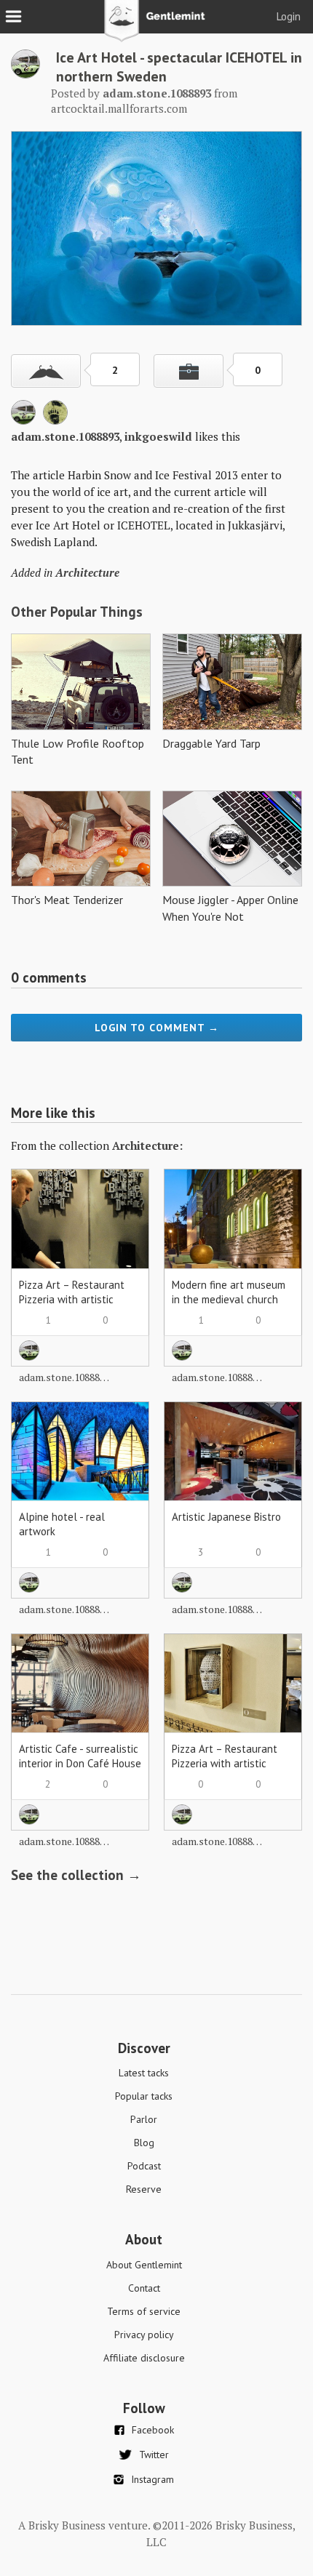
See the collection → (76, 1875)
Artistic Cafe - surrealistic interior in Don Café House (80, 1756)
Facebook (153, 2430)
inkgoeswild (158, 436)
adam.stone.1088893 (65, 436)
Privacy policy (144, 2335)
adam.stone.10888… (64, 1377)
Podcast (144, 2166)
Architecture (87, 572)
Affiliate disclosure (144, 2358)
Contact (144, 2288)
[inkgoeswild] (55, 420)
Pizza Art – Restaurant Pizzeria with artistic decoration (72, 1299)
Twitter (154, 2455)
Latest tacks (144, 2073)
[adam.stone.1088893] (25, 74)
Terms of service (144, 2311)
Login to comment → (157, 1028)
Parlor (144, 2119)
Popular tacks (144, 2096)
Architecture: (147, 1145)
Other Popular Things (77, 612)
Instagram (152, 2479)
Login (289, 16)
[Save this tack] (189, 371)
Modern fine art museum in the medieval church (229, 1292)
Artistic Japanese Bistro (226, 1517)
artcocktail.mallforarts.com (119, 108)
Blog (144, 2143)
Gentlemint (157, 26)
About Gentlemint (144, 2265)
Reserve (144, 2189)
